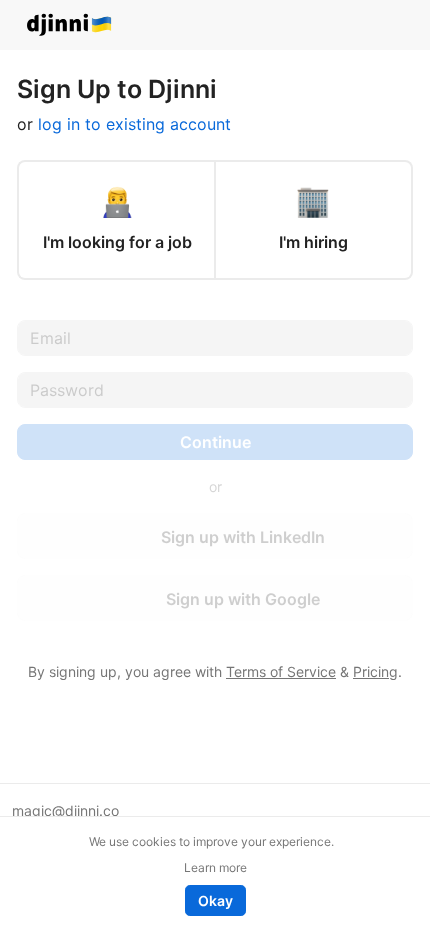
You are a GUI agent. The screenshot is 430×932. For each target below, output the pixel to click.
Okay (215, 900)
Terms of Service (281, 671)
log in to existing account (134, 124)
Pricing (375, 671)
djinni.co (70, 25)
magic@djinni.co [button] (65, 810)
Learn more (215, 867)
